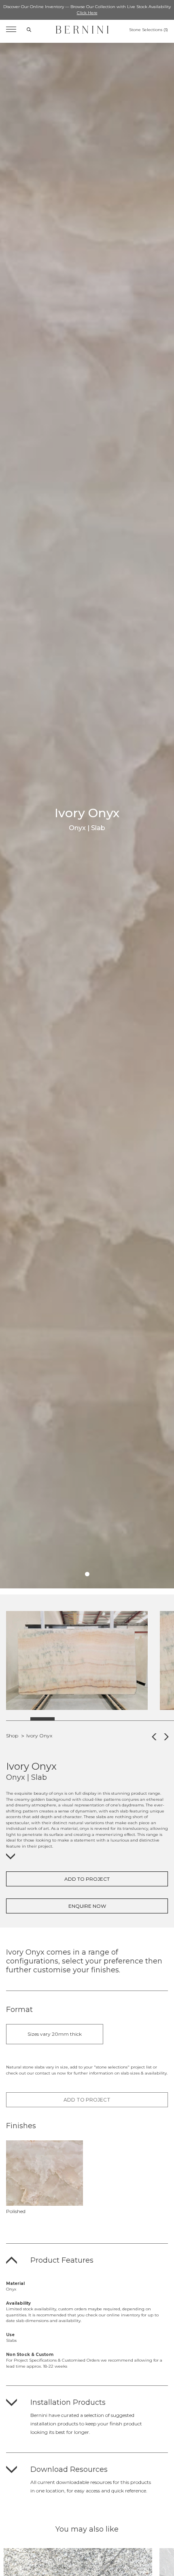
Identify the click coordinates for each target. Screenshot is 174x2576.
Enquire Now (87, 1906)
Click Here (87, 13)
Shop (12, 1736)
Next (87, 1736)
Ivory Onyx (39, 1736)
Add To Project (87, 1879)
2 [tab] (42, 1719)
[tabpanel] (77, 1660)
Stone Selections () (149, 30)
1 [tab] (87, 1574)
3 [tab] (67, 1719)
